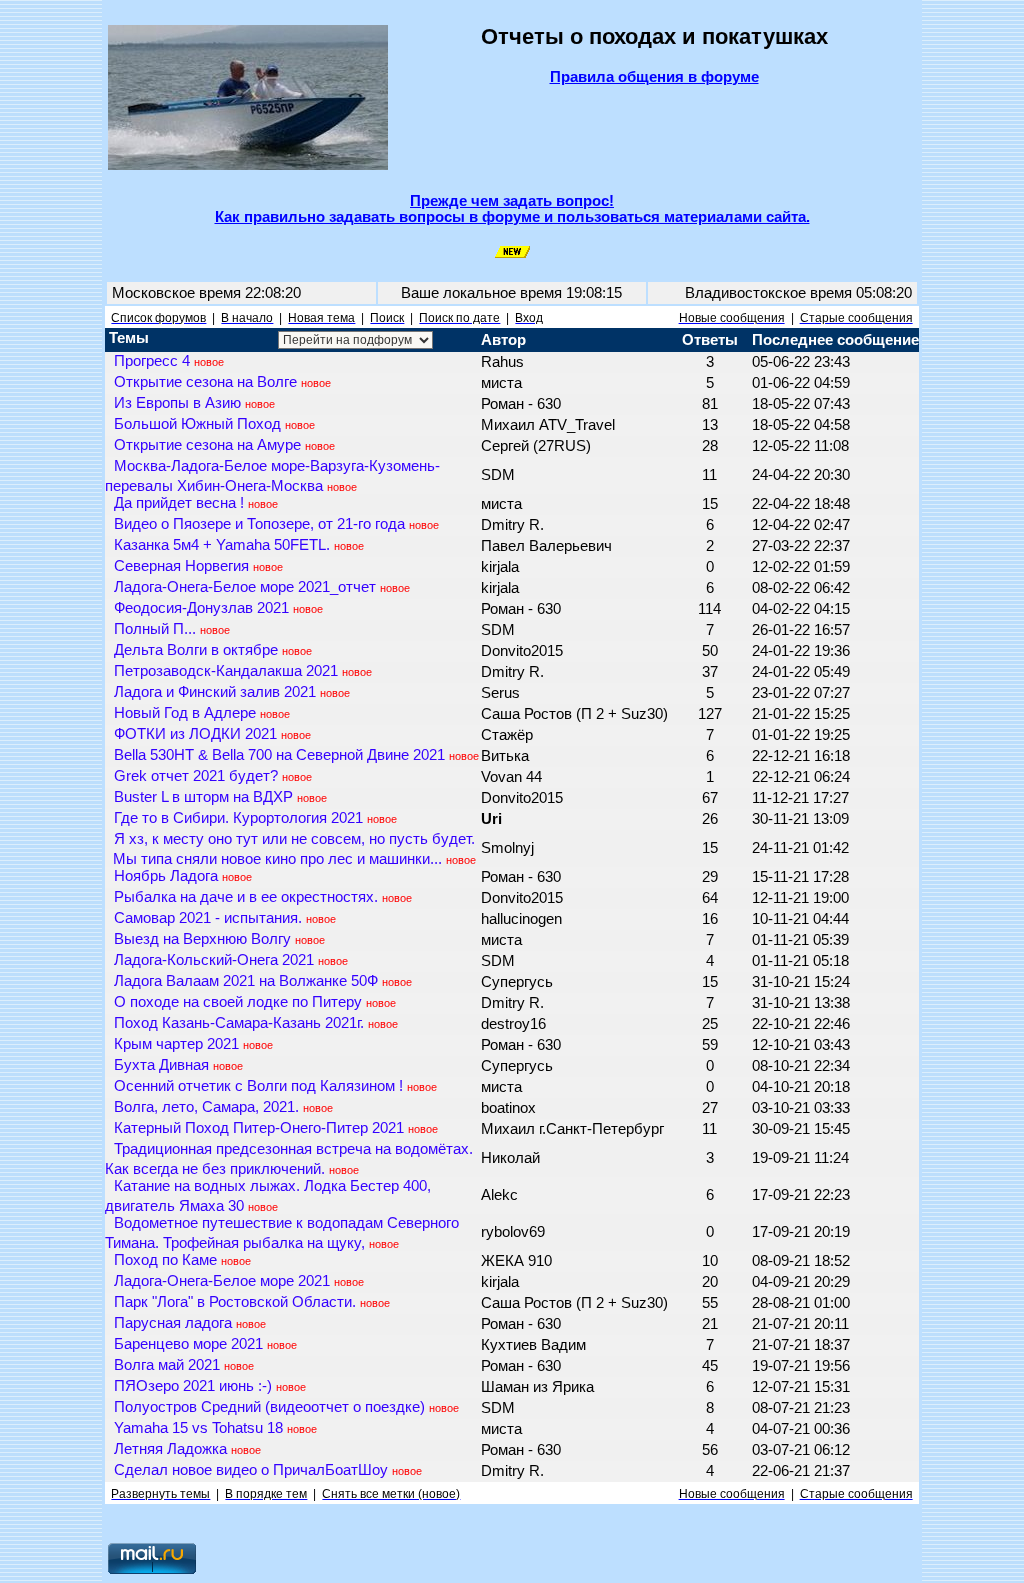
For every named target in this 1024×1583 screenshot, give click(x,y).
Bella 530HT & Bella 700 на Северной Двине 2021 (279, 755)
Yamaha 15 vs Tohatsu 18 (198, 1428)
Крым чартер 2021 (176, 1044)
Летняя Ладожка (170, 1449)
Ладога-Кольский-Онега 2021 (214, 960)
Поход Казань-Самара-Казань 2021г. (239, 1023)
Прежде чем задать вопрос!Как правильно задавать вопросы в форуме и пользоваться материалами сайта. (512, 209)
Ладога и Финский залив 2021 (215, 692)
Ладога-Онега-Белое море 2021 (222, 1281)
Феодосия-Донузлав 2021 (201, 608)
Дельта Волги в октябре (196, 650)
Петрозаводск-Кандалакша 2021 (226, 671)
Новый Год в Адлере (185, 713)
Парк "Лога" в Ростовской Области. (235, 1302)
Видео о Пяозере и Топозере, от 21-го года (259, 524)
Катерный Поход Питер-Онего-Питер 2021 (259, 1128)
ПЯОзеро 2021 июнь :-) (193, 1386)
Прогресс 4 (152, 361)
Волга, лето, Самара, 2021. (206, 1107)
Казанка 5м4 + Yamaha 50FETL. (222, 545)
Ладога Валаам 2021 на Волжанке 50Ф (246, 981)
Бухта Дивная (161, 1065)
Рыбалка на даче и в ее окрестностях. (246, 897)
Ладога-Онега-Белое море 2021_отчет (245, 587)
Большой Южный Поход (197, 424)
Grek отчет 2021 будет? (196, 776)
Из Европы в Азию (177, 403)
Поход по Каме (165, 1260)
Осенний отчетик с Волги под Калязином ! (258, 1086)
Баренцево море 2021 (188, 1344)
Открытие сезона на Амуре (207, 445)
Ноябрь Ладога (166, 876)
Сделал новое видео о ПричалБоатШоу (251, 1470)
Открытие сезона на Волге (205, 382)
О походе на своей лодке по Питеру (238, 1002)
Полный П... (155, 629)
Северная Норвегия (181, 566)
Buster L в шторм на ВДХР (203, 797)
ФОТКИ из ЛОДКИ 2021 (195, 734)
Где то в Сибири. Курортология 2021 (238, 818)
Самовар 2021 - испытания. (208, 918)
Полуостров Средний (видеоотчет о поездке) (269, 1407)
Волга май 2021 (167, 1365)
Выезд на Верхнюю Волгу (202, 939)
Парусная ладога (173, 1323)
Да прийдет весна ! (179, 503)
